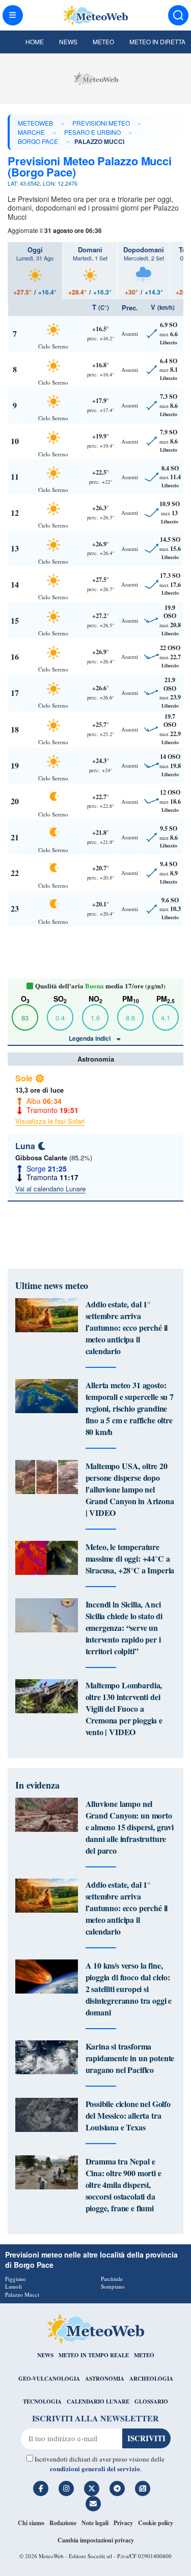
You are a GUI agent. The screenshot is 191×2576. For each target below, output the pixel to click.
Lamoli (13, 2286)
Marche (31, 132)
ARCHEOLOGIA (151, 2379)
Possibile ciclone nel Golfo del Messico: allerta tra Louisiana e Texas (128, 2115)
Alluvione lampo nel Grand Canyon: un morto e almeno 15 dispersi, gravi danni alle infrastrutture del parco (130, 1827)
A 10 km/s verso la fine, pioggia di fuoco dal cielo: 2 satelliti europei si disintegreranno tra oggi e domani (129, 1989)
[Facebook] (41, 2489)
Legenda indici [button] (90, 1038)
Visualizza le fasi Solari (50, 1121)
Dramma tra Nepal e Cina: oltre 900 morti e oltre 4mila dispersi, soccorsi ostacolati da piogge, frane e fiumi (124, 2185)
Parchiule (112, 2279)
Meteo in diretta (157, 41)
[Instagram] (66, 2489)
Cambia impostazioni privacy (96, 2540)
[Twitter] (92, 2489)
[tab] (35, 271)
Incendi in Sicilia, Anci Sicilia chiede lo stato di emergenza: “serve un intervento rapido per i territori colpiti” (124, 1628)
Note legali (95, 2523)
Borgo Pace (38, 141)
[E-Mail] (93, 2504)
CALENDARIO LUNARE (98, 2402)
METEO (144, 2355)
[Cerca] (178, 15)
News (68, 41)
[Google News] (143, 2489)
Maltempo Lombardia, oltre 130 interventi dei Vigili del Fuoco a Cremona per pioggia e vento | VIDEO (124, 1708)
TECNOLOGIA (42, 2402)
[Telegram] (117, 2489)
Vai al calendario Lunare (50, 1189)
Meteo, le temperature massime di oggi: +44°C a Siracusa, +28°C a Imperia (130, 1558)
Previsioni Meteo (101, 123)
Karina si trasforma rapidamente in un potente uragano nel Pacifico (130, 2058)
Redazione (63, 2523)
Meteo (103, 41)
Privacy (123, 2523)
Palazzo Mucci (22, 2294)
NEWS (45, 2355)
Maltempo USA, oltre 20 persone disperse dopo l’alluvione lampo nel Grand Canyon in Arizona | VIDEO (130, 1489)
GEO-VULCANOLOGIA (49, 2379)
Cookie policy (156, 2523)
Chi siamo (31, 2523)
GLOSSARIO (151, 2402)
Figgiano (16, 2279)
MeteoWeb (35, 123)
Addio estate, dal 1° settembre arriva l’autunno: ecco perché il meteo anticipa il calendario (127, 1327)
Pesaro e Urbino (92, 132)
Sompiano (113, 2286)
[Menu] (13, 15)
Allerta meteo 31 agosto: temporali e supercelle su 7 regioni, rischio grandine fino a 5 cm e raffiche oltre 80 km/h (130, 1408)
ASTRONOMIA (105, 2379)
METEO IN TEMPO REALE (94, 2355)
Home (35, 41)
